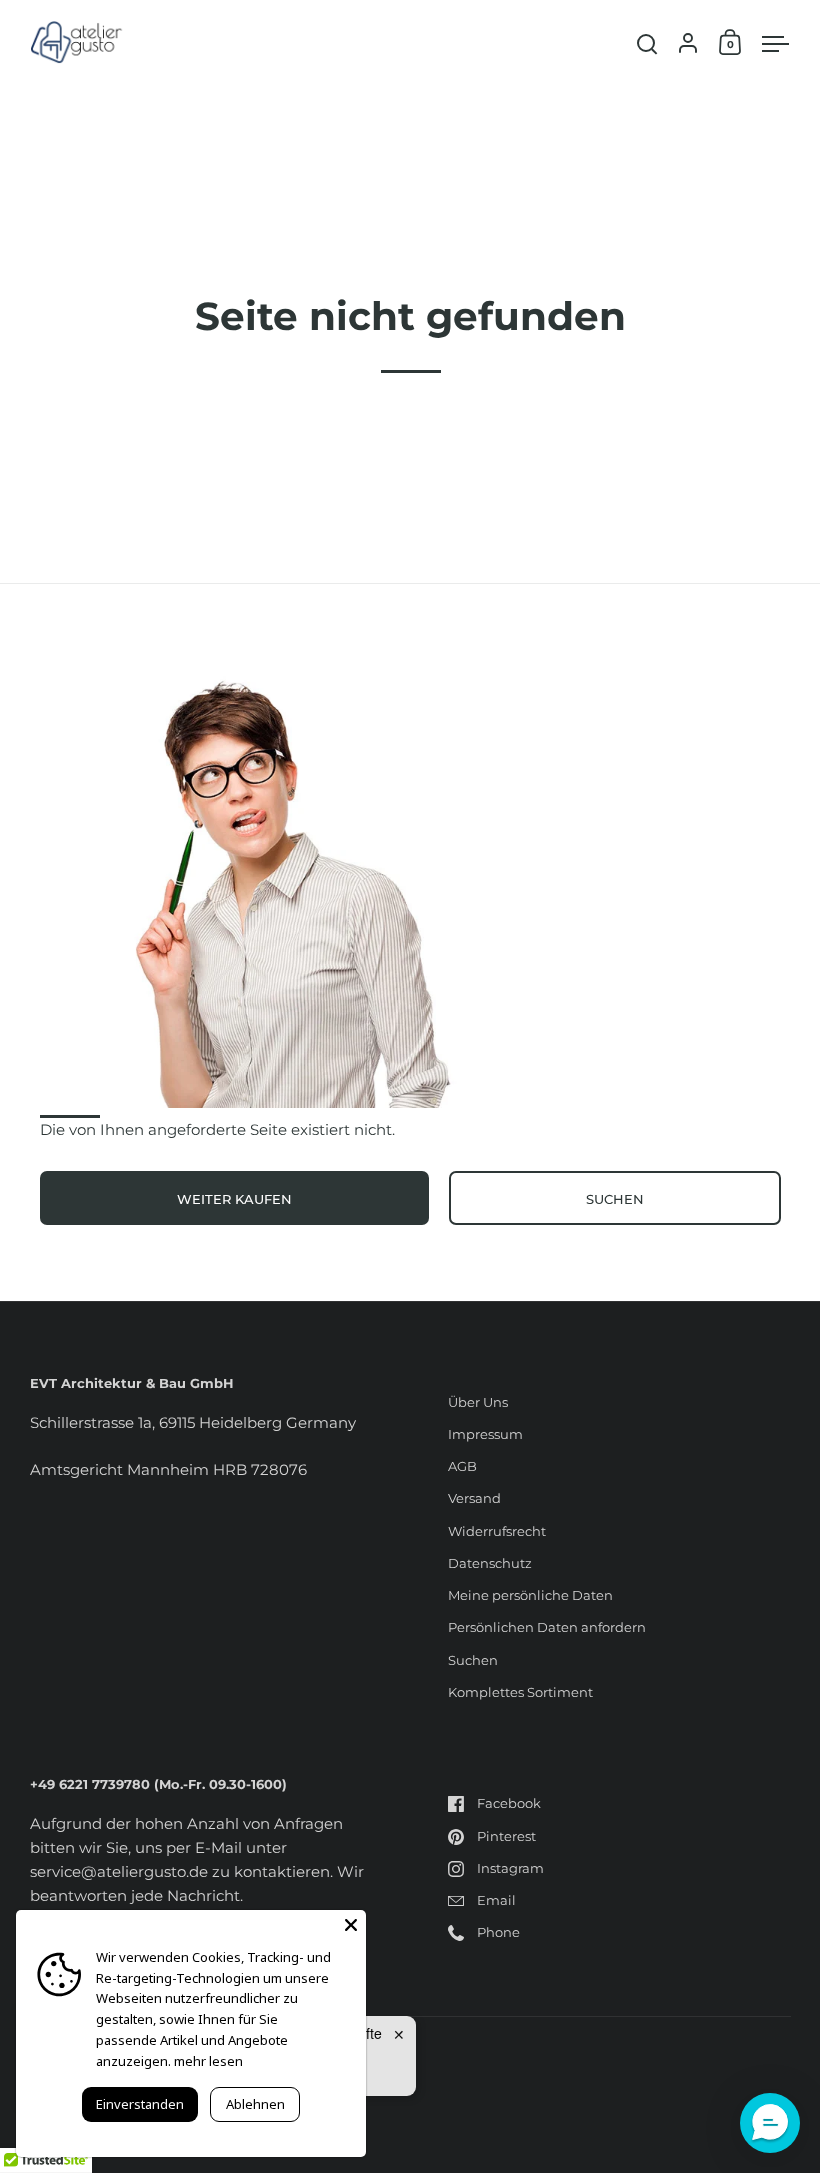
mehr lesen (208, 2061)
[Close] (351, 1925)
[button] (770, 2123)
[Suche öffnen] (647, 44)
